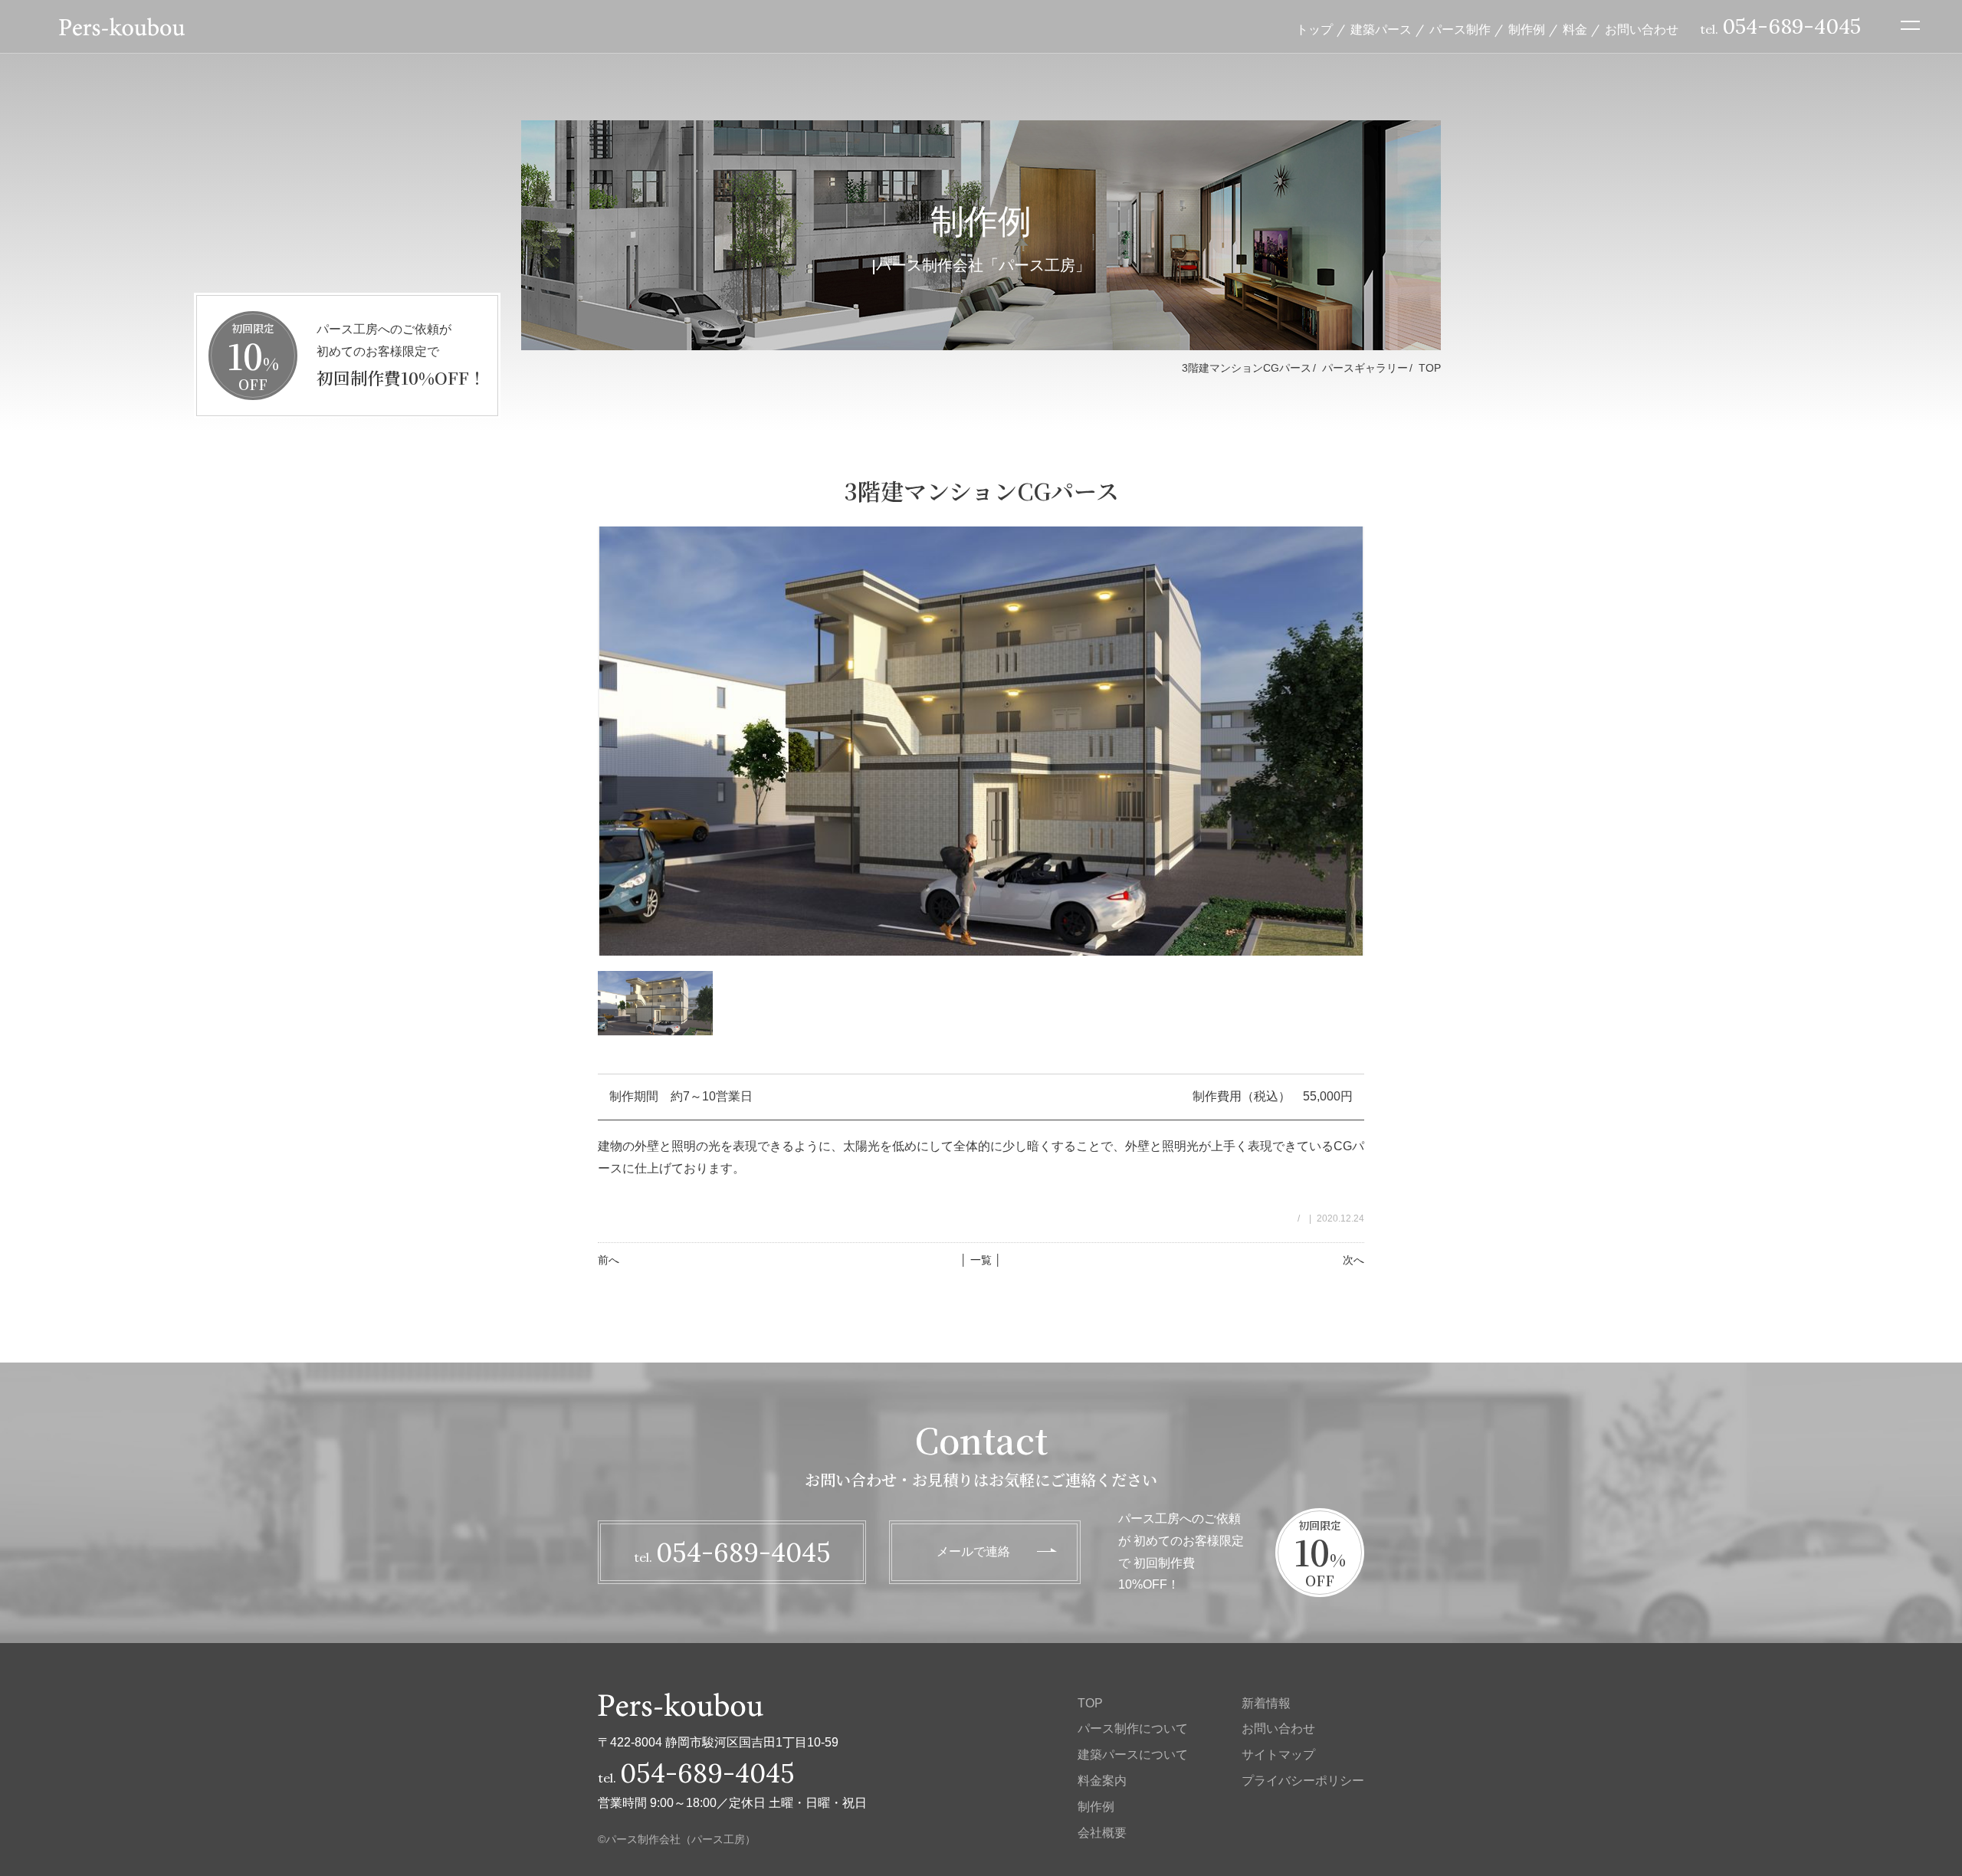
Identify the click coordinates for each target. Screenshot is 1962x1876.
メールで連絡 (973, 1551)
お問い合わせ (1642, 29)
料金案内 (1102, 1781)
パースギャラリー (1365, 368)
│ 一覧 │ (981, 1260)
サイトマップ (1278, 1755)
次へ (1353, 1260)
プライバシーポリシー (1303, 1781)
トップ (1314, 29)
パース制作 (1460, 29)
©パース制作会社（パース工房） (677, 1839)
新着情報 (1266, 1703)
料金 (1575, 29)
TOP (1430, 368)
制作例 (1527, 29)
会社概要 (1102, 1833)
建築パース (1381, 29)
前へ (609, 1260)
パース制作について (1133, 1728)
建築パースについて (1133, 1755)
